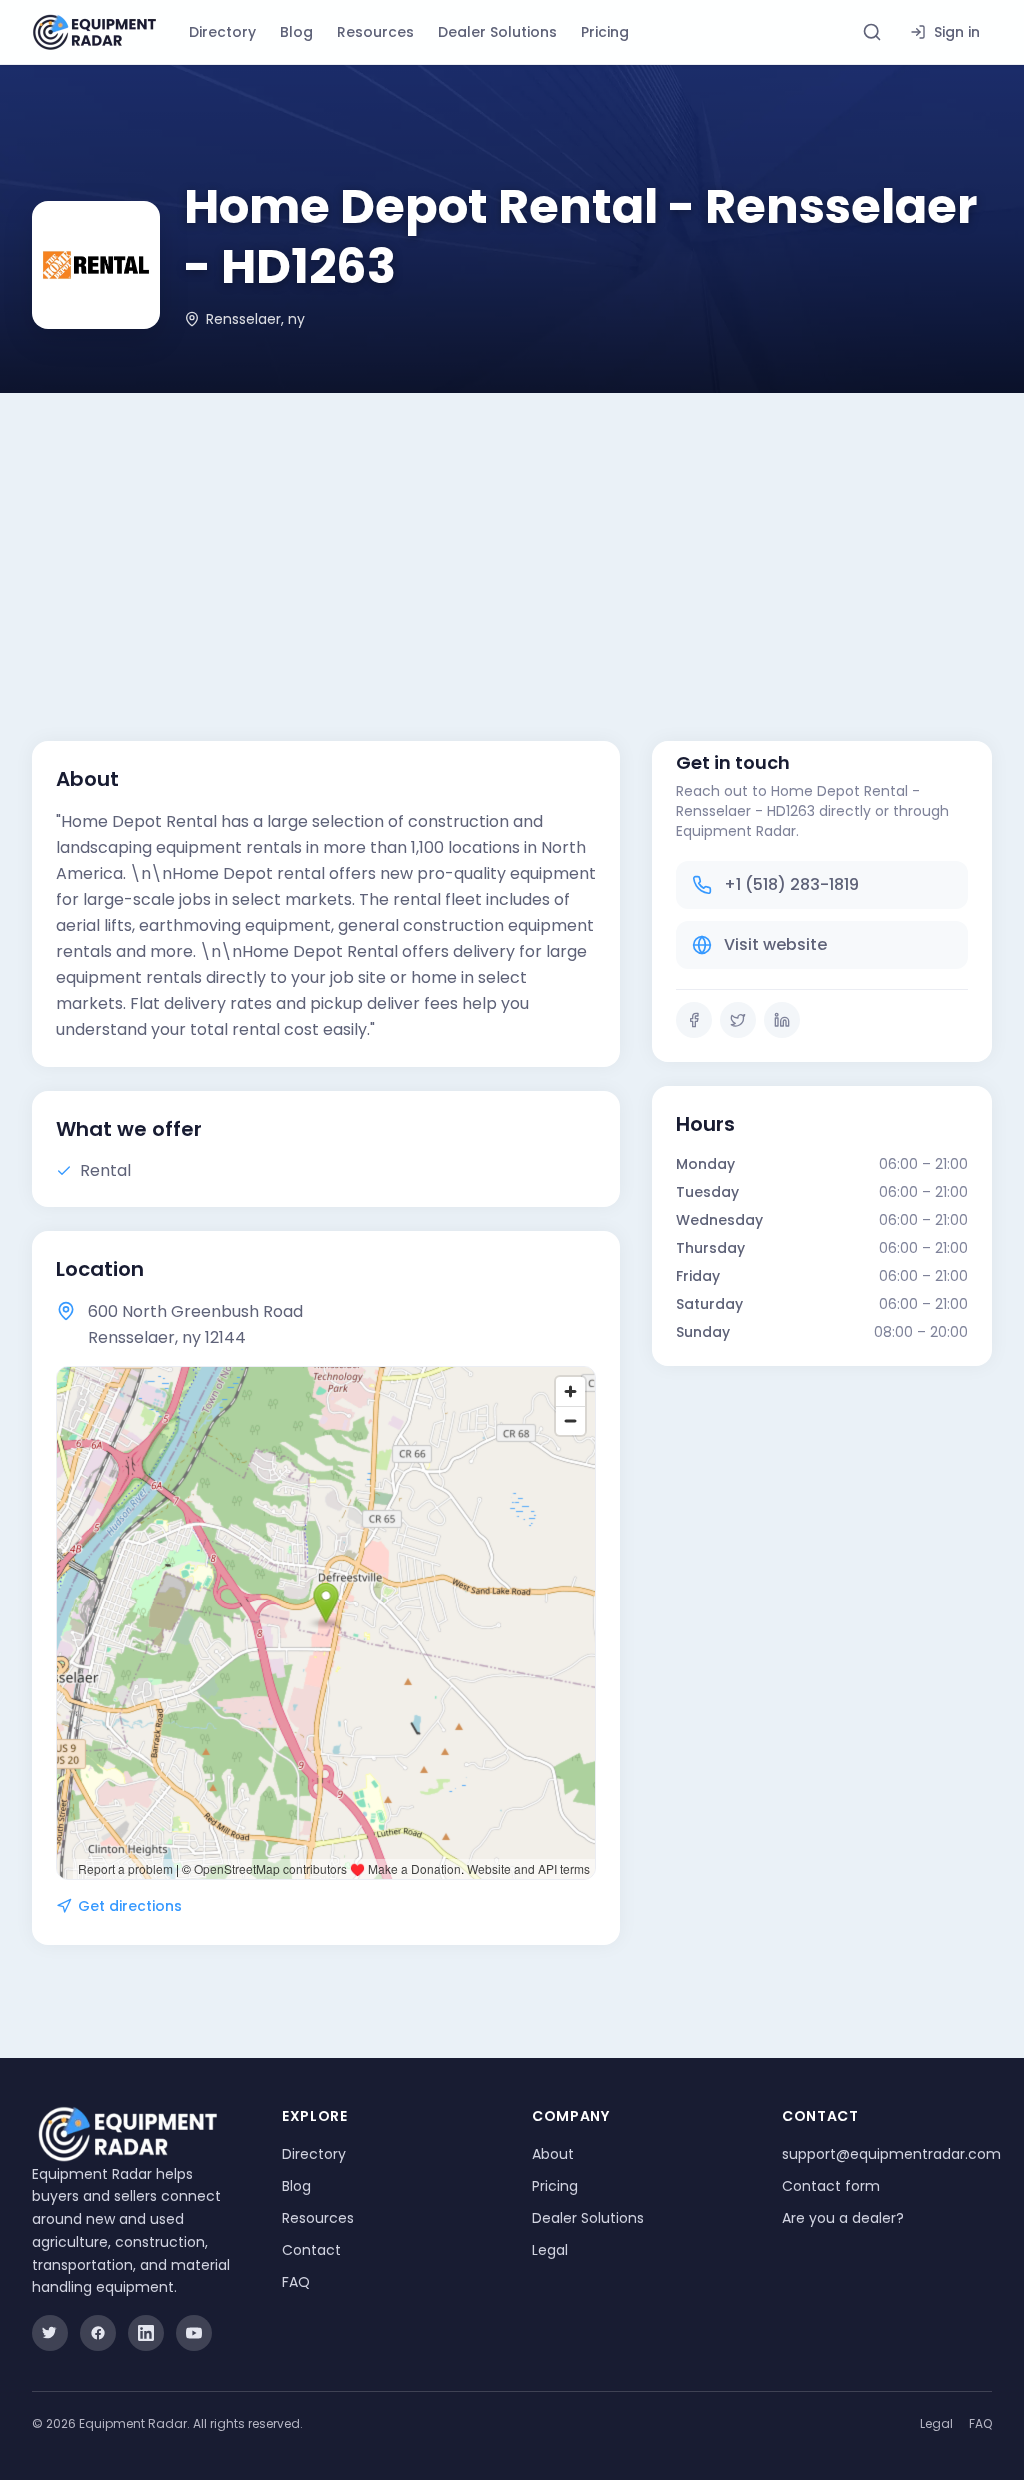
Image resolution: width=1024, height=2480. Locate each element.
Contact (311, 2250)
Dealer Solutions (497, 32)
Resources (375, 32)
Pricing (605, 32)
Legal (550, 2250)
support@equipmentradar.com (891, 2154)
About (553, 2154)
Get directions (130, 1906)
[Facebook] (694, 1020)
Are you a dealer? (843, 2218)
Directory (222, 32)
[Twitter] (738, 1020)
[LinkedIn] (782, 1020)
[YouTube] (194, 2333)
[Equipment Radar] (94, 32)
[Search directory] (872, 32)
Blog (296, 32)
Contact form (831, 2186)
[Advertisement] (512, 543)
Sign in (957, 32)
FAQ (296, 2282)
